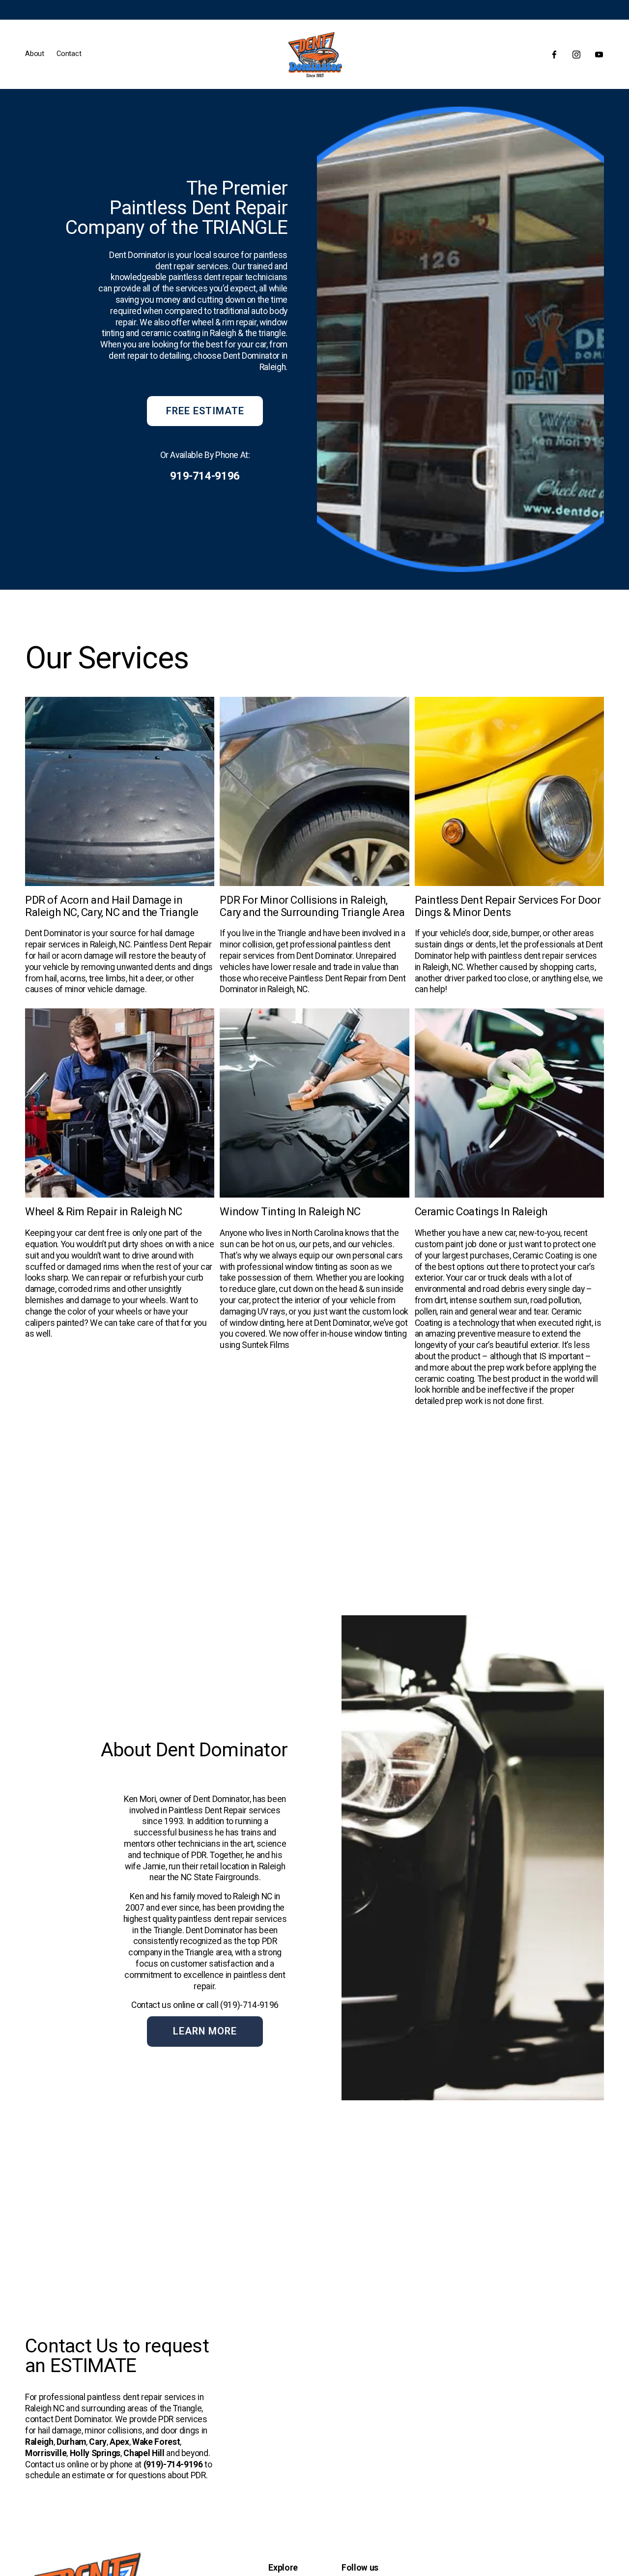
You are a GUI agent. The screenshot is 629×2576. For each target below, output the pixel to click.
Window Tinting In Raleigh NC (290, 1211)
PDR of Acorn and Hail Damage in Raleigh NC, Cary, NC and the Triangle (112, 906)
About (35, 54)
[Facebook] (554, 55)
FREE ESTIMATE (205, 411)
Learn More (205, 2031)
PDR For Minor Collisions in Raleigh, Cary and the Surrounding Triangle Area (312, 906)
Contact (69, 54)
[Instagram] (576, 55)
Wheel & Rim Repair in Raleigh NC (104, 1211)
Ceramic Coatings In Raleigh (481, 1211)
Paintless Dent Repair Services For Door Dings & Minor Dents (508, 906)
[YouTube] (599, 55)
